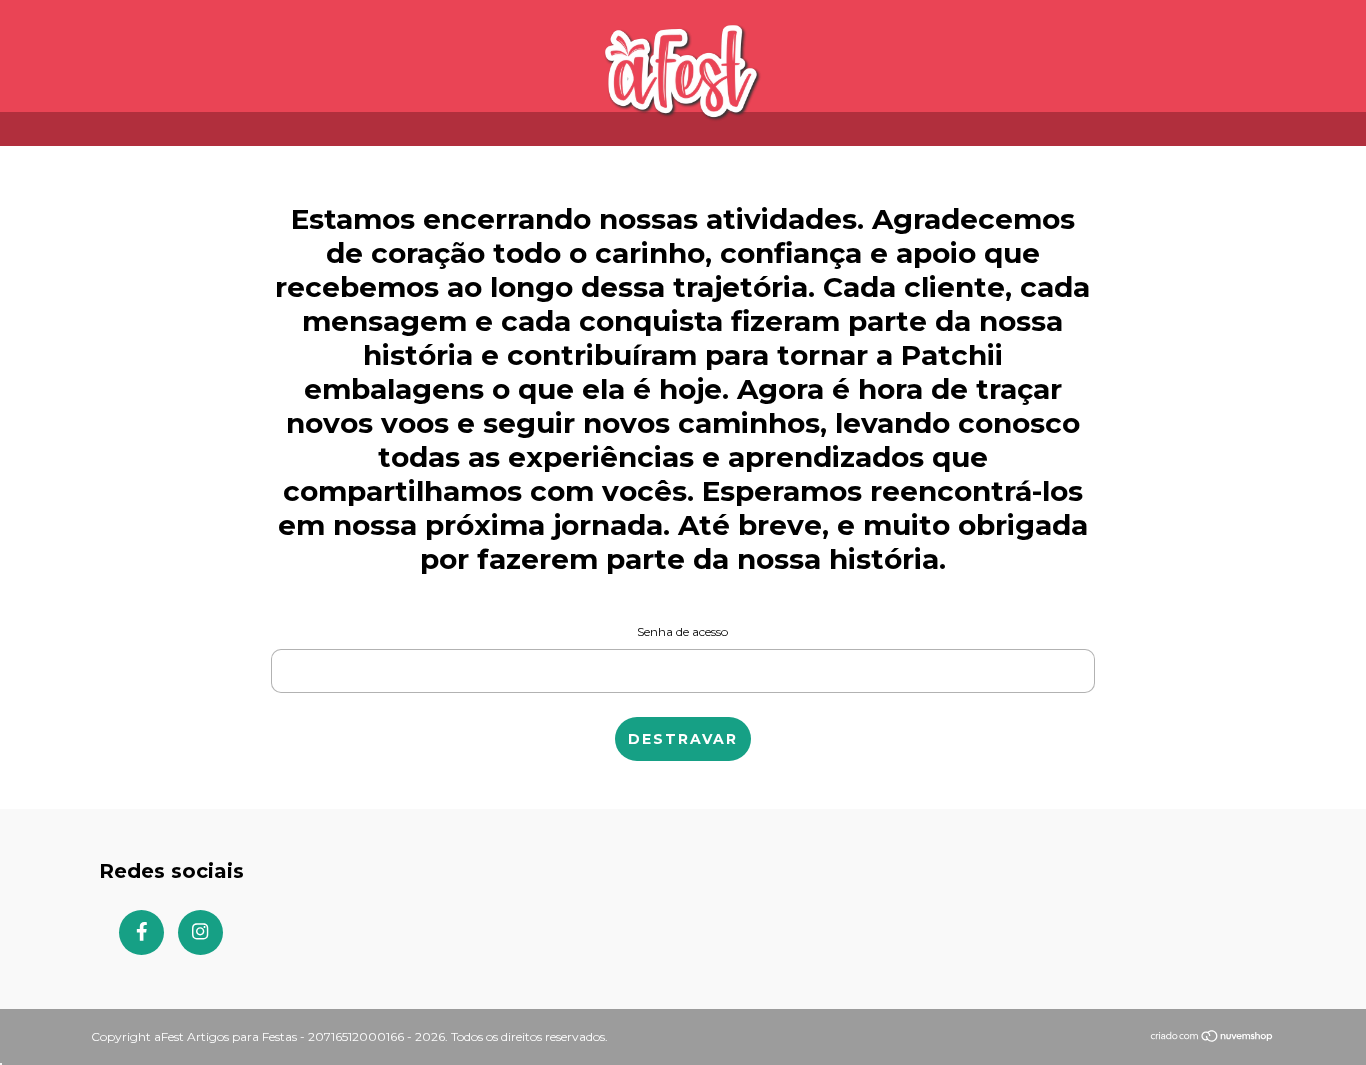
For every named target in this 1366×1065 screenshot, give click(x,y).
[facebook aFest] (141, 932)
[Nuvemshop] (1212, 1037)
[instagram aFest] (200, 932)
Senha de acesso (682, 631)
